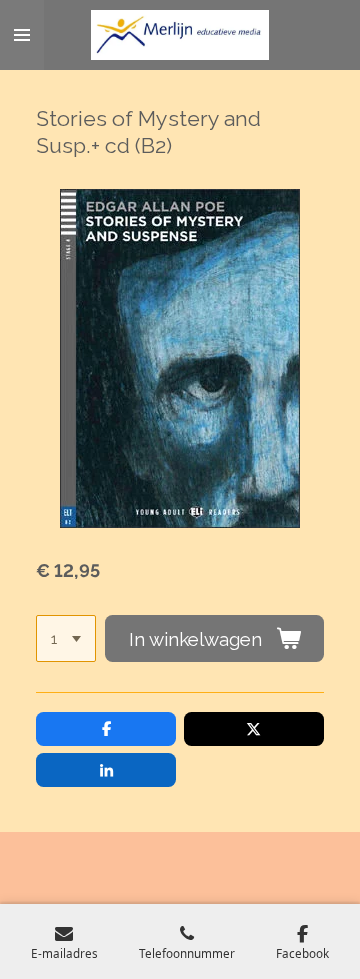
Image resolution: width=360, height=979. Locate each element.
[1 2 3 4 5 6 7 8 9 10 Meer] (66, 638)
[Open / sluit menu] (22, 35)
